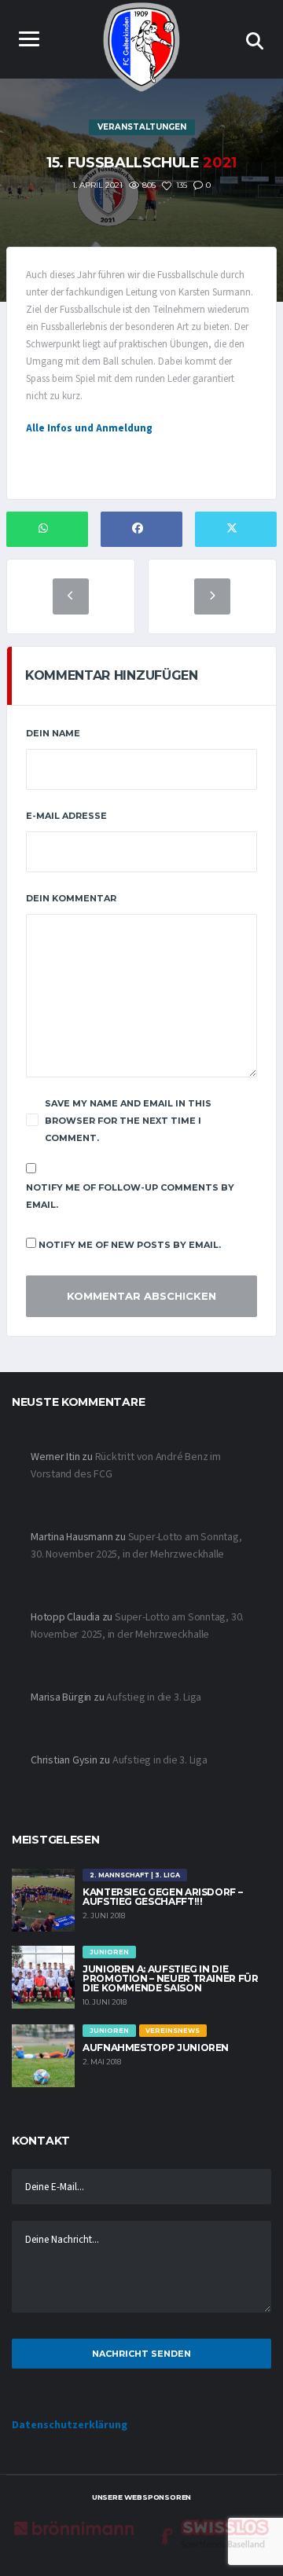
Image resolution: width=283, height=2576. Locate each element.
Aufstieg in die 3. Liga (154, 1697)
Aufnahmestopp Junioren (156, 2048)
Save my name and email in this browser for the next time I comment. (128, 1121)
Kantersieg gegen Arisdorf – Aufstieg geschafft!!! (162, 1897)
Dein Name (53, 733)
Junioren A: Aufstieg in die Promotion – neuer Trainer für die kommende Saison (171, 1978)
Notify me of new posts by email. (130, 1245)
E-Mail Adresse (66, 816)
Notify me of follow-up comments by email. (130, 1196)
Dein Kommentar (71, 898)
